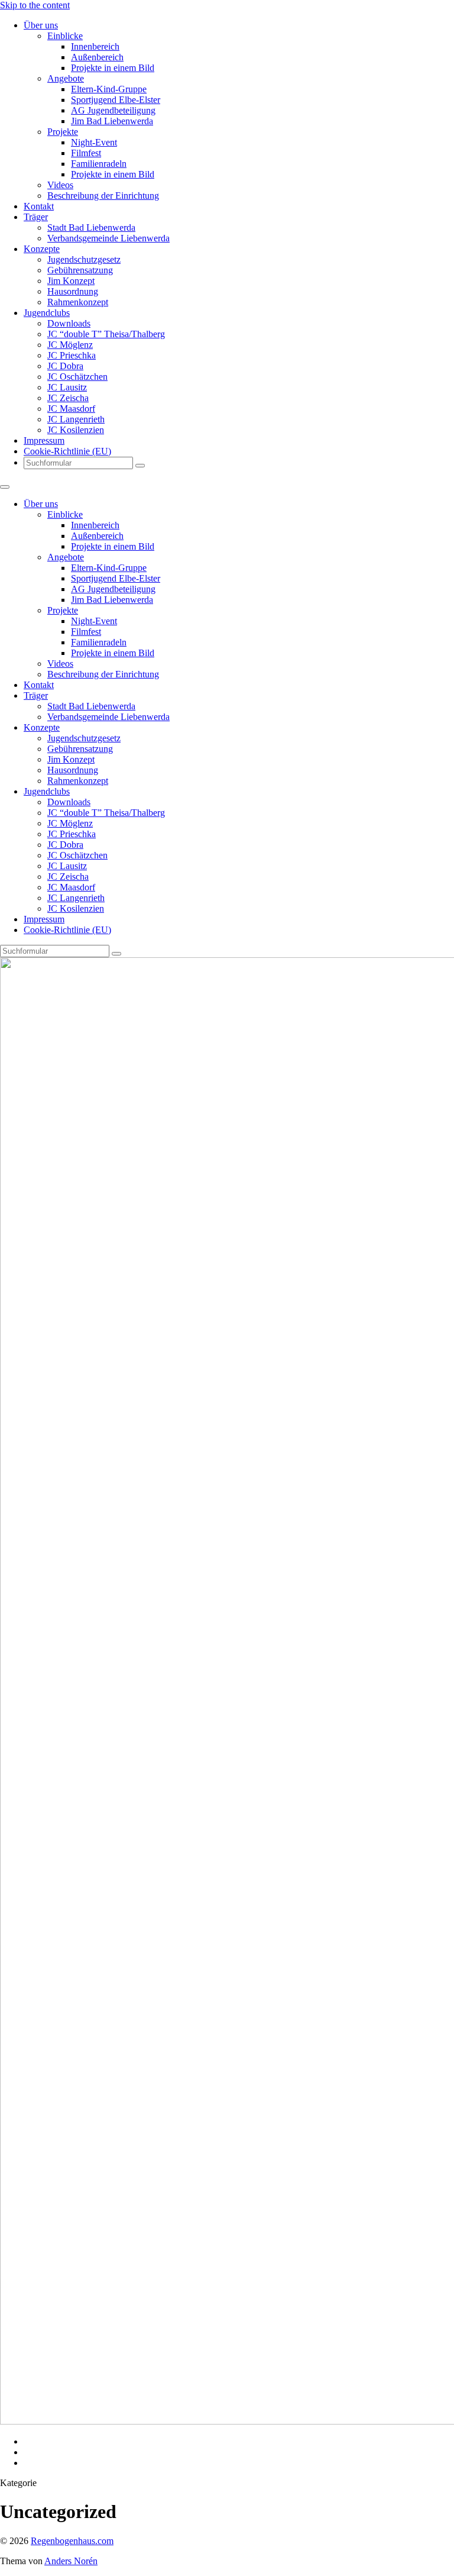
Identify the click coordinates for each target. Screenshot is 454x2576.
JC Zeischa (68, 398)
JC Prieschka (72, 355)
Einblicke (65, 36)
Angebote (66, 78)
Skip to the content (35, 5)
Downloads (69, 323)
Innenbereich (95, 46)
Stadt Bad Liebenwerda (91, 227)
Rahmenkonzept (78, 302)
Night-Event (94, 142)
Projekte (63, 132)
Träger (36, 217)
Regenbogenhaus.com (72, 2541)
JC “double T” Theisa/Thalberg (106, 334)
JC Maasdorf (71, 409)
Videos (60, 185)
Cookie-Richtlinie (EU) (67, 451)
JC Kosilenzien (76, 430)
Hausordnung (73, 291)
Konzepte (42, 249)
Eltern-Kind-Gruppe (109, 89)
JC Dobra (65, 366)
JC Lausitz (67, 387)
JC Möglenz (70, 345)
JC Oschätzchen (77, 377)
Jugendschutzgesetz (84, 259)
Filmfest (86, 153)
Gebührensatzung (80, 270)
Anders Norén (71, 2561)
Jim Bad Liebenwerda (112, 121)
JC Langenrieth (76, 419)
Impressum (44, 440)
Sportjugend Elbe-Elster (116, 100)
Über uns (41, 25)
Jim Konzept (71, 281)
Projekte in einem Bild (113, 68)
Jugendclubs (47, 313)
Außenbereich (97, 57)
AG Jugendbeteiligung (113, 110)
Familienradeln (99, 164)
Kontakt (39, 206)
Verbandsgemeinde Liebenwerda (108, 238)
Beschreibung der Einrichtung (103, 196)
